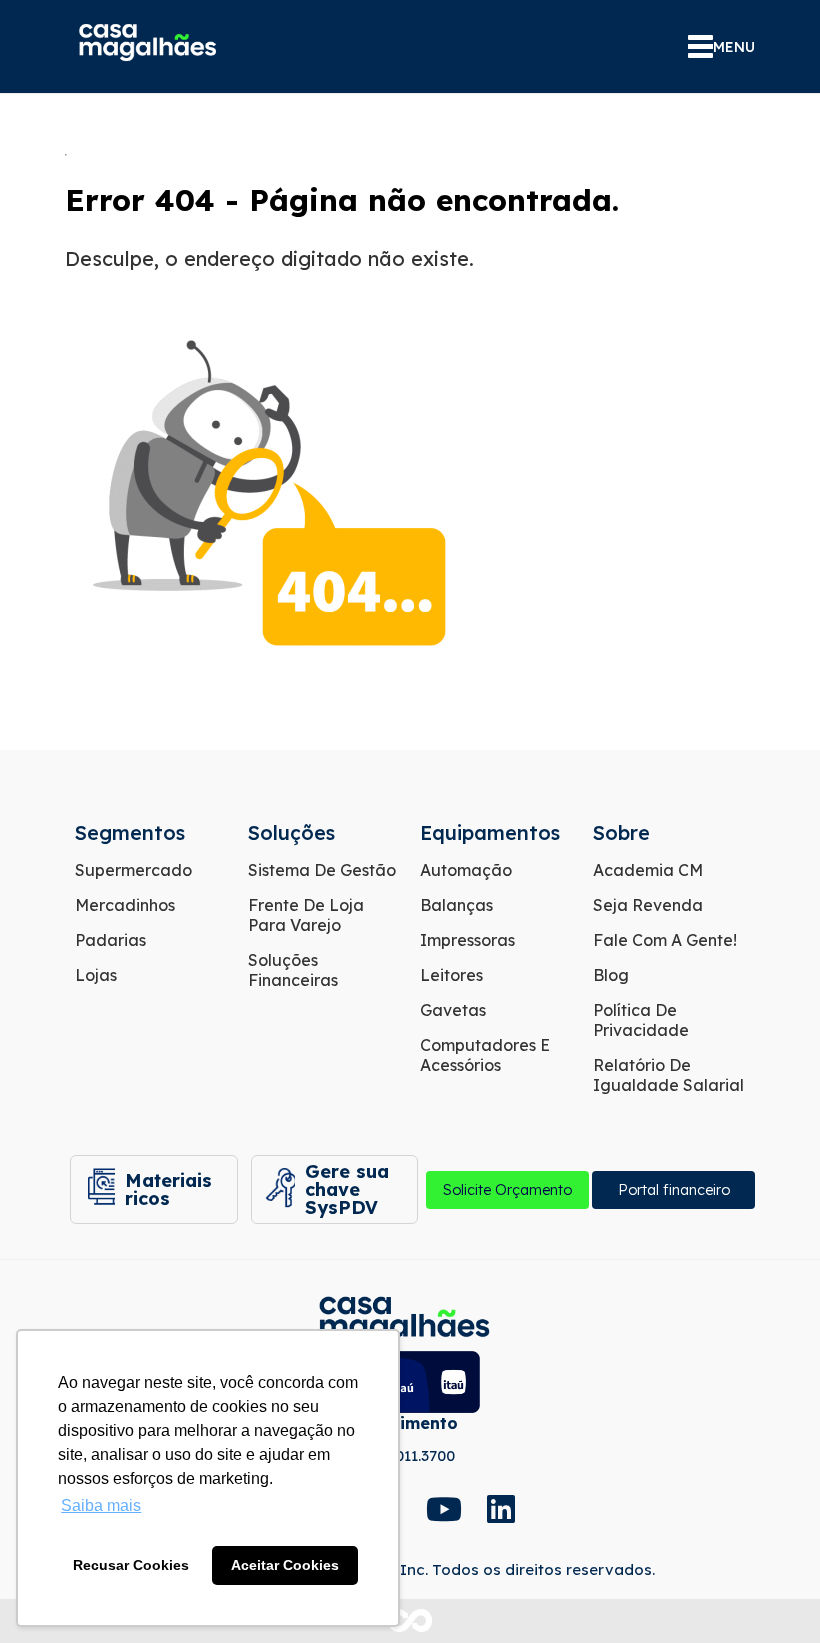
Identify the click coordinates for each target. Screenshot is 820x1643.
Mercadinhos (125, 905)
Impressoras (467, 940)
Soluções (291, 832)
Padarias (110, 940)
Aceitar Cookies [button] (285, 1565)
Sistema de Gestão (322, 870)
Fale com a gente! (665, 940)
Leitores (451, 975)
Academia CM (648, 870)
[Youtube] (441, 1509)
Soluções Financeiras (293, 970)
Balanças (456, 905)
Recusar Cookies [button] (131, 1565)
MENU (734, 47)
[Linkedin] (502, 1509)
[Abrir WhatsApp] (770, 1592)
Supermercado (133, 870)
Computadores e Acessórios (485, 1055)
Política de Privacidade (641, 1020)
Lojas (96, 975)
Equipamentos (490, 832)
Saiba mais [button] (101, 1505)
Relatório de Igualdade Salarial (668, 1075)
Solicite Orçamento (507, 1190)
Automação (466, 870)
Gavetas (453, 1010)
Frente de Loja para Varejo (306, 915)
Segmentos (130, 832)
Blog (611, 975)
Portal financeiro (674, 1190)
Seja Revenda (648, 905)
